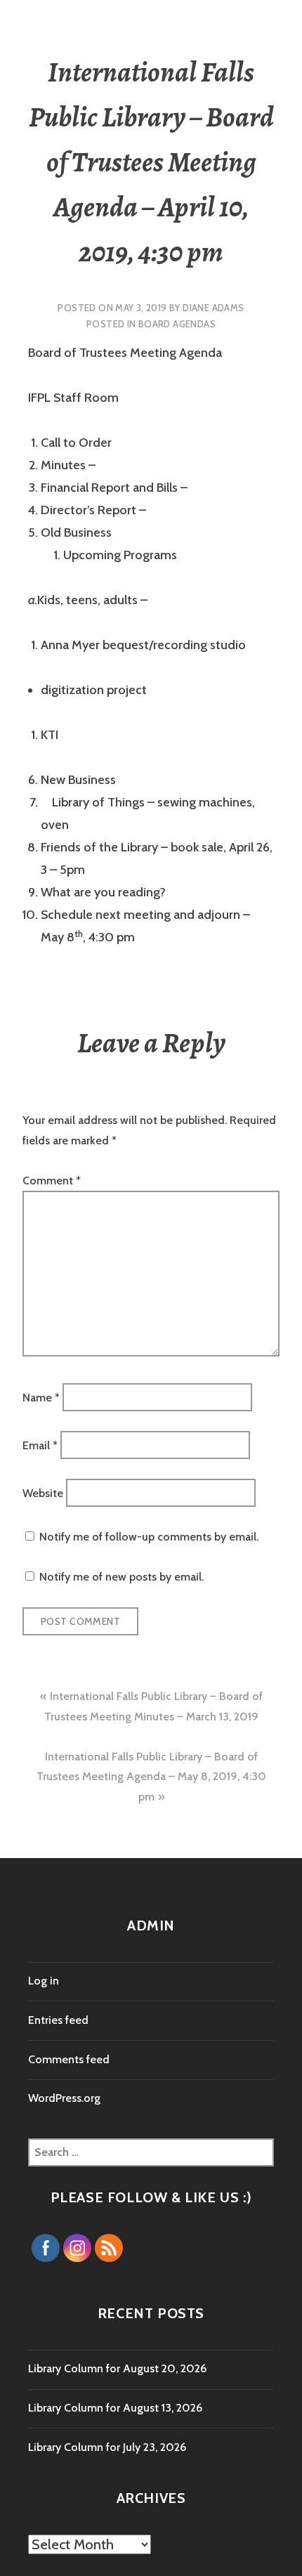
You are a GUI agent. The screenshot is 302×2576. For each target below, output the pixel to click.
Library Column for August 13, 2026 (115, 2408)
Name (41, 1397)
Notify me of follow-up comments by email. (149, 1537)
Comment (52, 1181)
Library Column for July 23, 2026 (107, 2447)
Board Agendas (177, 324)
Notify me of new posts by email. (122, 1577)
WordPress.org (64, 2098)
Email (40, 1445)
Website (43, 1493)
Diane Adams (213, 308)
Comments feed (69, 2059)
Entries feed (58, 2020)
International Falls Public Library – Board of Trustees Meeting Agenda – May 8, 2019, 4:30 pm (151, 1777)
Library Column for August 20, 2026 (117, 2368)
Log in (44, 1981)
